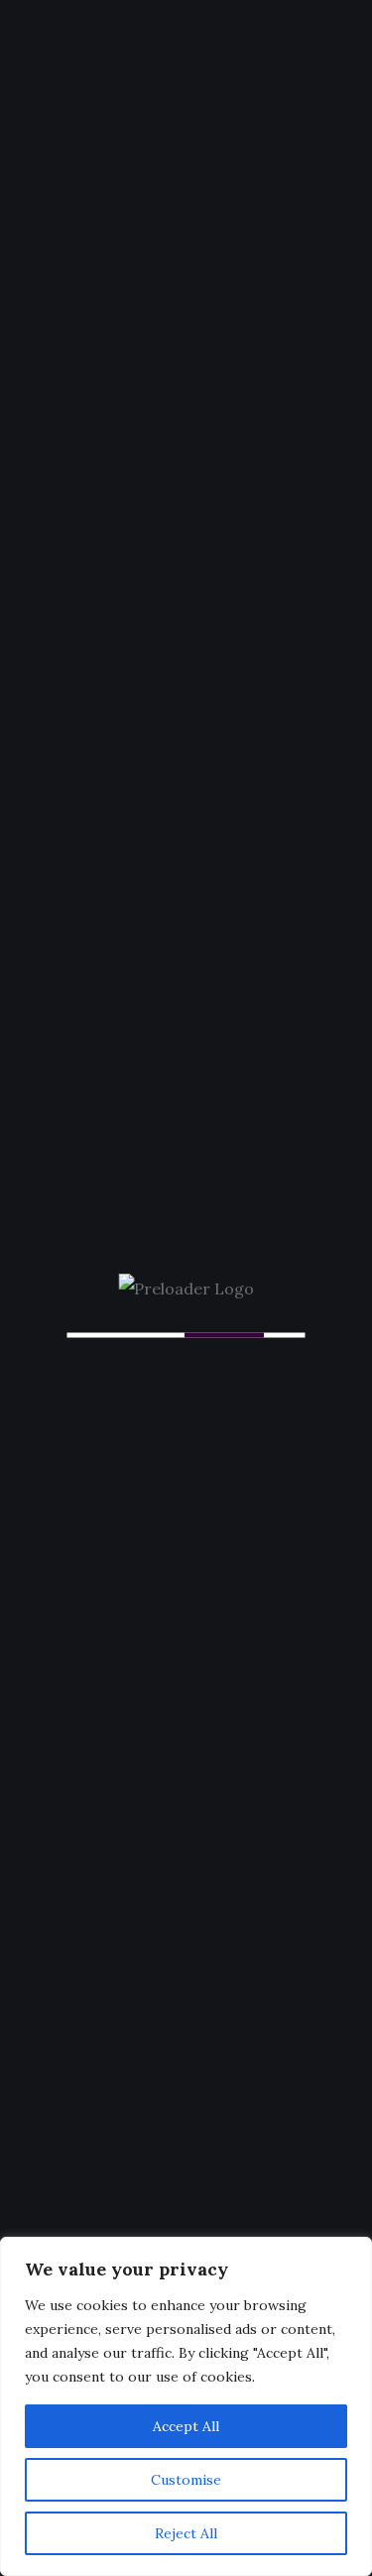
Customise (186, 2480)
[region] (186, 2406)
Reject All (186, 2533)
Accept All (186, 2426)
